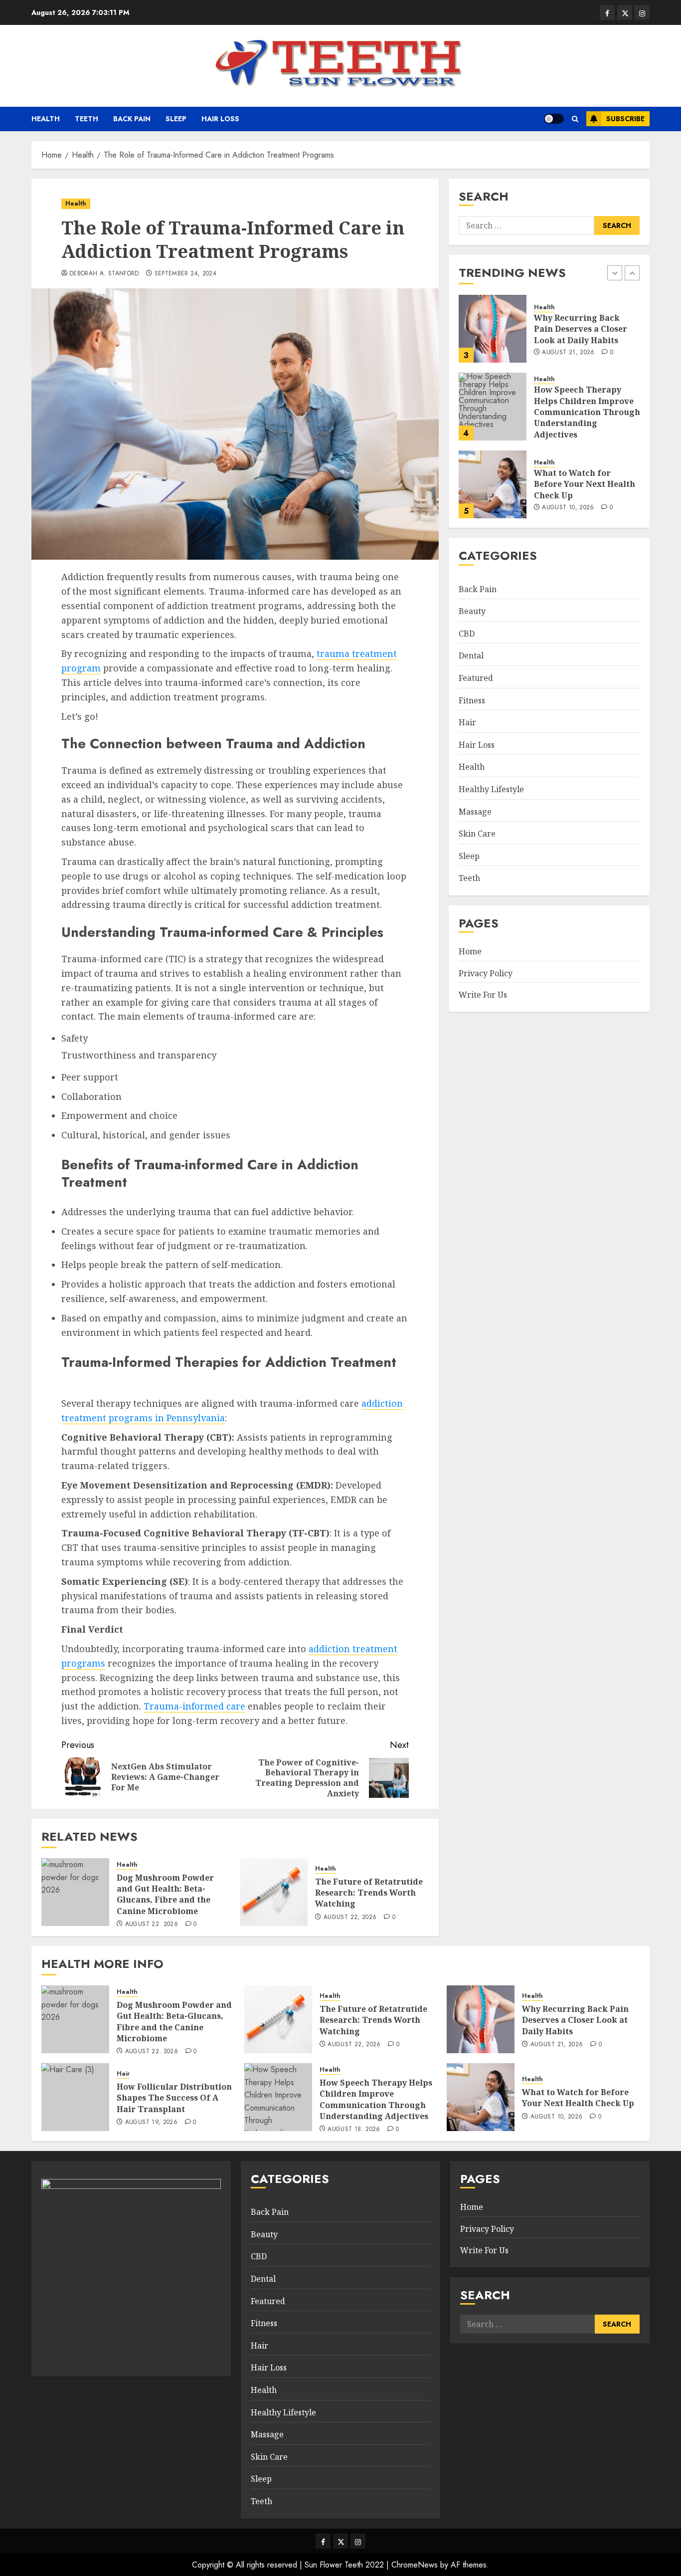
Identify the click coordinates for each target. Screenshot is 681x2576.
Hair (467, 722)
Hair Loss (220, 119)
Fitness (472, 700)
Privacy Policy (486, 973)
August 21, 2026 (568, 352)
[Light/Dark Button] (554, 119)
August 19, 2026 (151, 2123)
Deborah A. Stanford (104, 274)
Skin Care (477, 834)
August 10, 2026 (568, 508)
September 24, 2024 (185, 274)
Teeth (86, 119)
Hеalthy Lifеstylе (491, 789)
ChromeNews (415, 2565)
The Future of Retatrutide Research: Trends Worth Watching (369, 1893)
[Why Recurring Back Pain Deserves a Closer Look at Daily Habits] (493, 329)
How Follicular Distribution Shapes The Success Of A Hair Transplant (174, 2098)
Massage (475, 812)
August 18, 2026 (354, 2130)
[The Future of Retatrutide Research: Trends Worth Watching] (274, 1892)
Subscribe (625, 119)
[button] (575, 119)
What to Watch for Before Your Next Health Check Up (585, 484)
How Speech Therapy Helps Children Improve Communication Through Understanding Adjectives (587, 412)
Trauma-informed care (194, 1706)
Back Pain (132, 119)
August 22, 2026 (152, 1925)
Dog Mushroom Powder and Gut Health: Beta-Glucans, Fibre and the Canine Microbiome (165, 1894)
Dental (471, 656)
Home (470, 951)
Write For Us (483, 995)
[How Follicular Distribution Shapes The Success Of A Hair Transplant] (75, 2097)
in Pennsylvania (190, 1418)
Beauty (472, 611)
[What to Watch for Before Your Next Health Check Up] (493, 484)
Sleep (176, 119)
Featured (476, 678)
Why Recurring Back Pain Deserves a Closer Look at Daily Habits (581, 328)
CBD (467, 634)
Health (46, 119)
